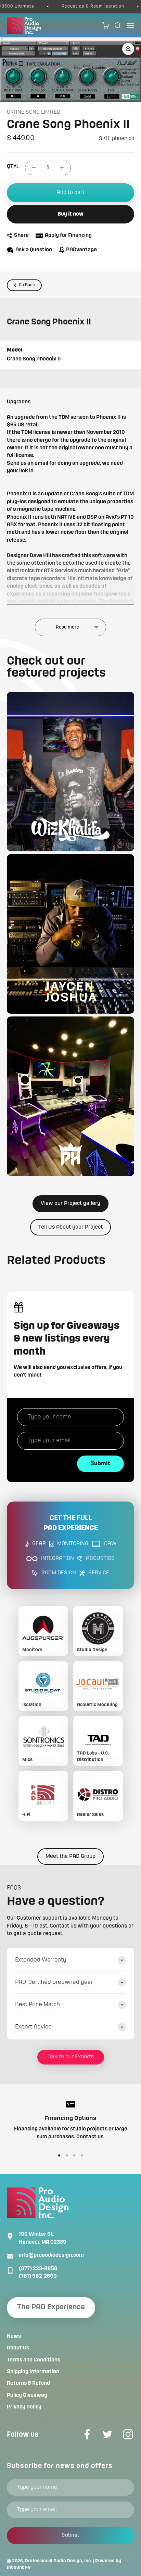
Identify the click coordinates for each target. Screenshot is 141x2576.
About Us (18, 2348)
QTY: (12, 166)
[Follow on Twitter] (107, 2434)
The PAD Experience (51, 2307)
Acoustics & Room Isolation (81, 6)
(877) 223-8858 (38, 2269)
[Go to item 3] (74, 2155)
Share (21, 235)
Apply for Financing (68, 235)
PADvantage (81, 250)
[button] (70, 772)
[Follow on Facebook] (87, 2434)
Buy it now (70, 214)
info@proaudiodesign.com (51, 2255)
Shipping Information (33, 2372)
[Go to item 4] (82, 2155)
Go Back (27, 285)
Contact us (90, 2137)
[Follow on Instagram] (128, 2434)
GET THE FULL (71, 1523)
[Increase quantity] (62, 168)
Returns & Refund (28, 2383)
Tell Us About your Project (70, 1227)
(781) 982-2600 (38, 2276)
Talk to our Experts (71, 2057)
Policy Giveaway (27, 2395)
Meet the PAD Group (70, 1856)
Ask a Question (34, 250)
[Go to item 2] (67, 2155)
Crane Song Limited (34, 112)
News (14, 2336)
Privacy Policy (24, 2407)
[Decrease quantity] (34, 168)
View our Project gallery (70, 1204)
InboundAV (19, 2567)
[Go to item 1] (59, 2155)
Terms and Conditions (34, 2360)
